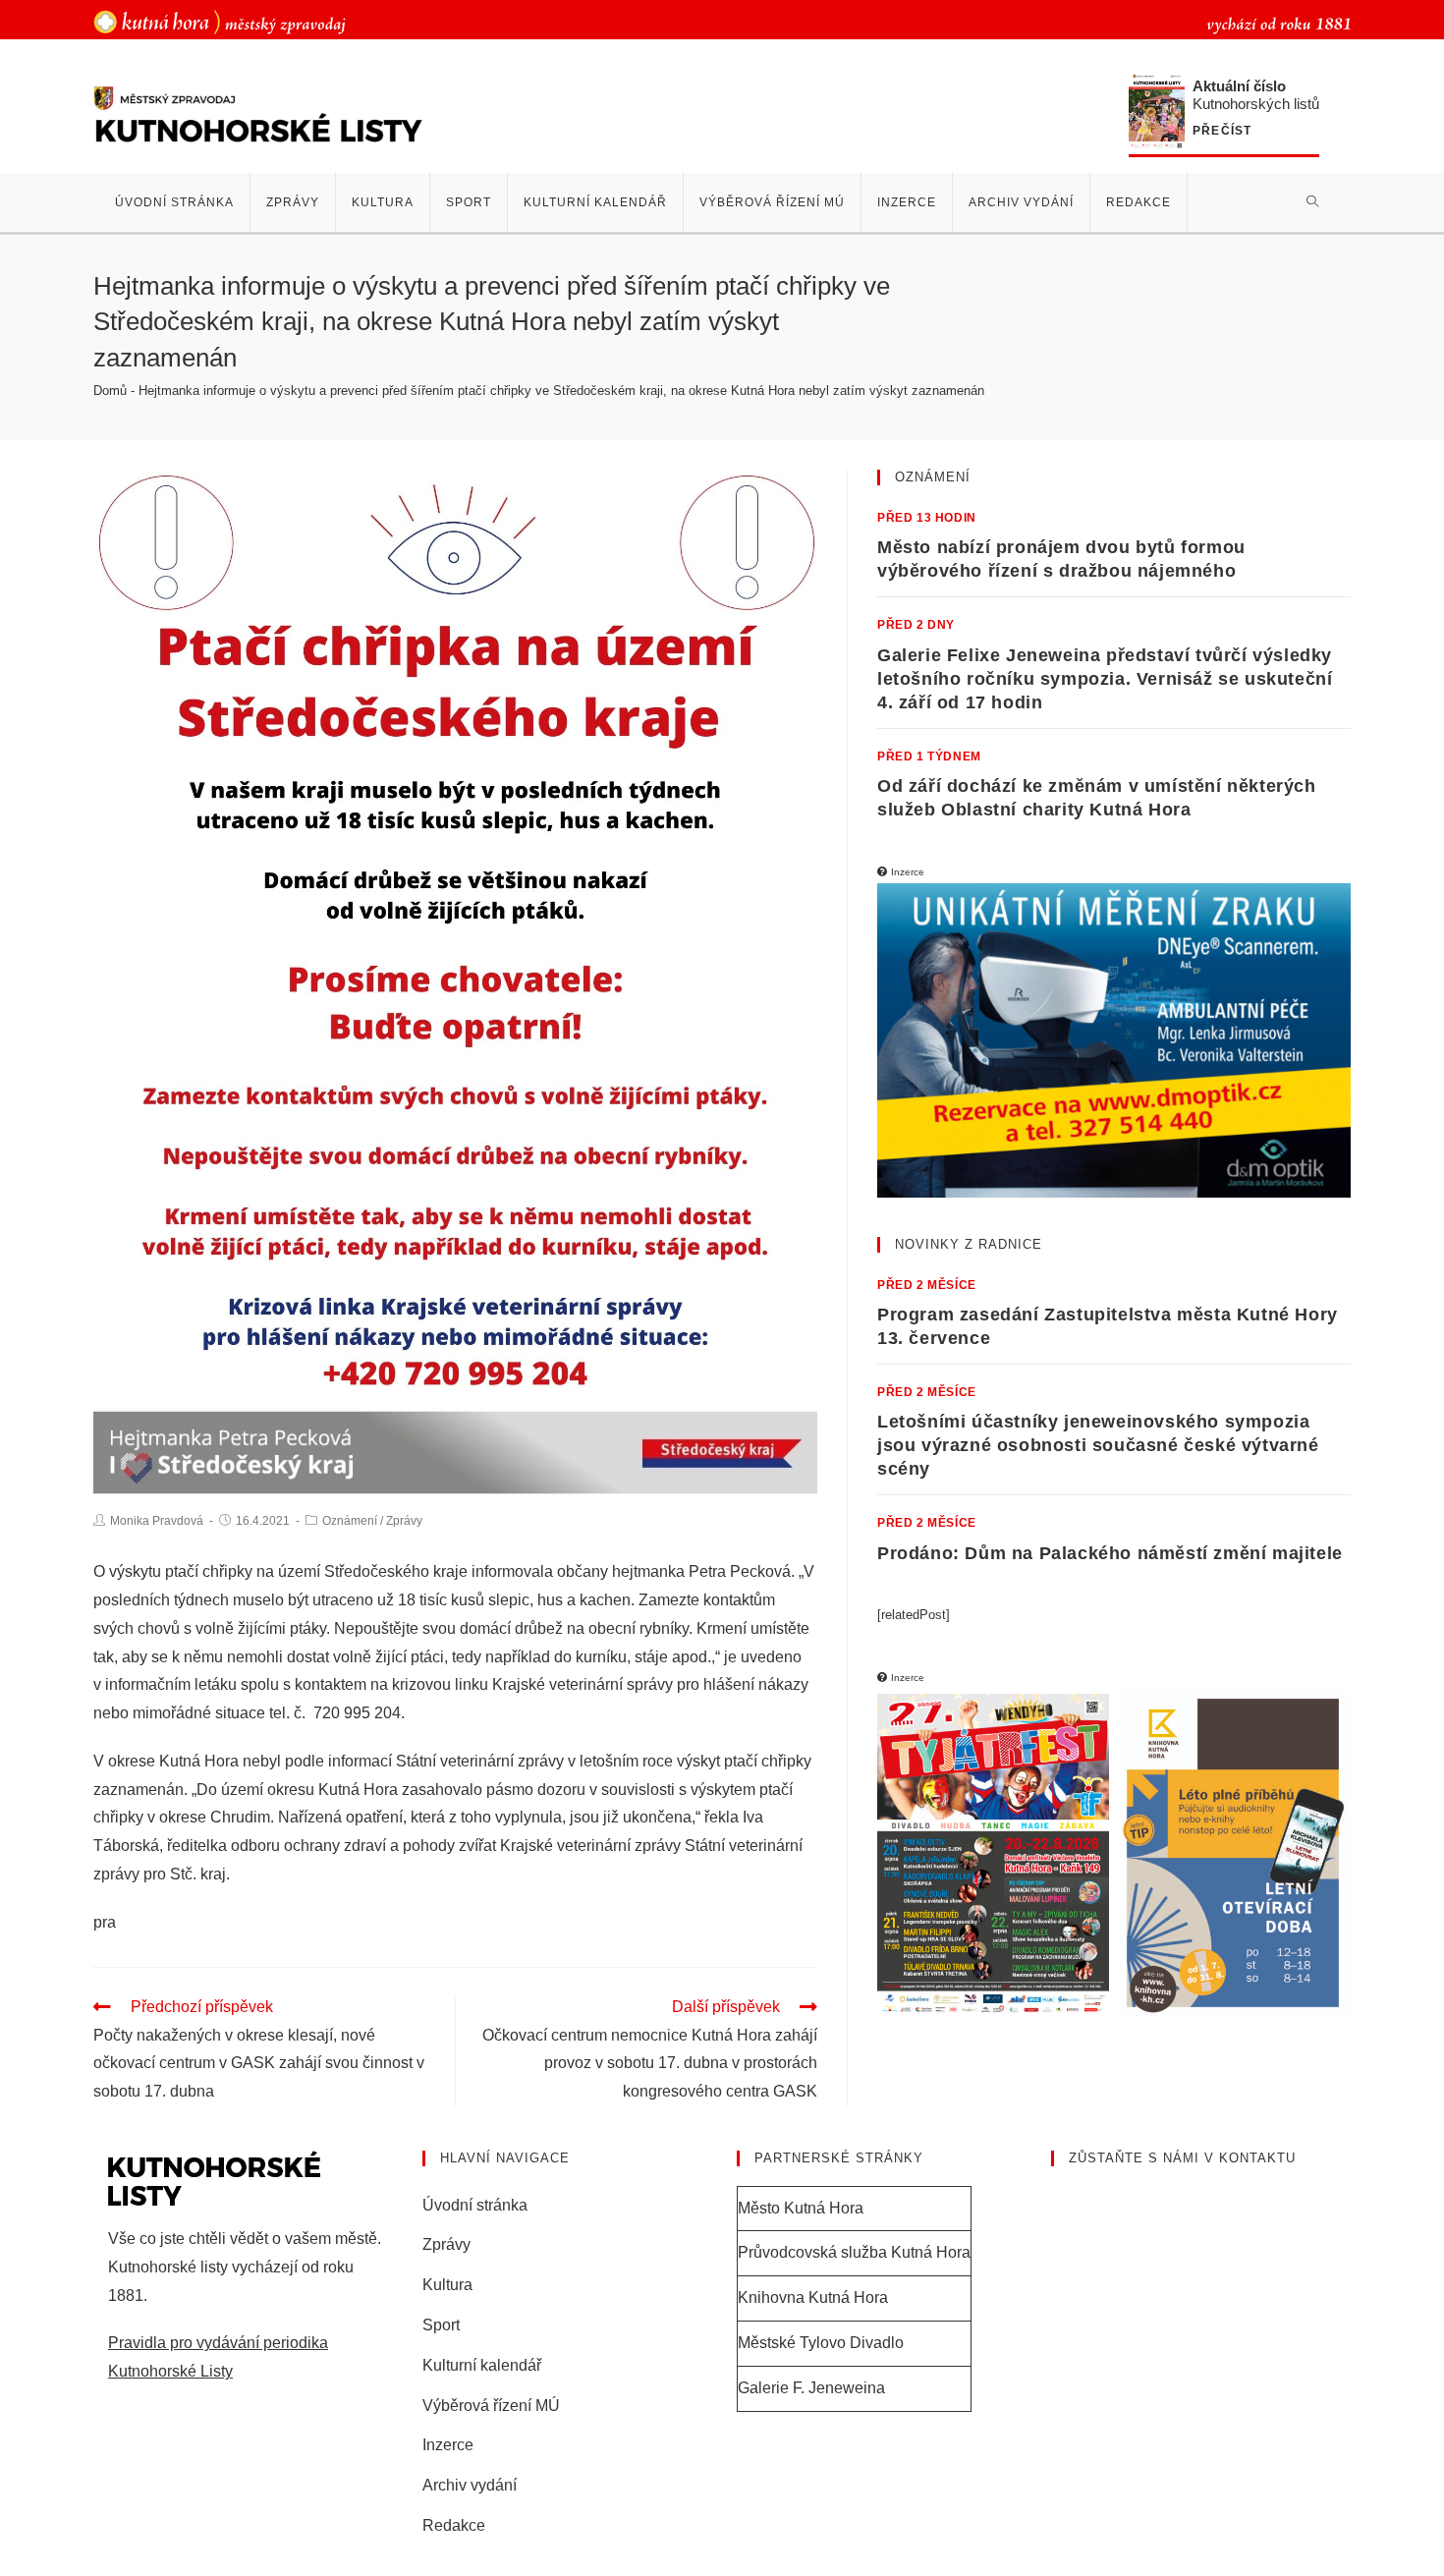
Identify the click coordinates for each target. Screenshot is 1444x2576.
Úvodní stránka (475, 2205)
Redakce (454, 2525)
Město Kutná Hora (801, 2208)
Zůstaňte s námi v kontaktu (1182, 2158)
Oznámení (350, 1521)
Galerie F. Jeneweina (811, 2388)
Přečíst (1222, 131)
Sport (441, 2325)
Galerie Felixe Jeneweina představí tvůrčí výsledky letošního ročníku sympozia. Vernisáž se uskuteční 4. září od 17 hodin (1105, 679)
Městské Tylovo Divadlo (821, 2343)
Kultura (447, 2285)
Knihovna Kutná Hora (813, 2297)
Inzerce (448, 2445)
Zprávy (404, 1521)
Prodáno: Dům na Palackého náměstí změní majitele (1110, 1553)
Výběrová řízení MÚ (491, 2406)
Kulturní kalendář (482, 2365)
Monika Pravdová (157, 1521)
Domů (110, 391)
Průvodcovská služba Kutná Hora (854, 2252)
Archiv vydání (470, 2485)
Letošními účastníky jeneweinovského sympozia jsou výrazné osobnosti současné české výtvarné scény (1098, 1445)
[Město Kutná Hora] (220, 21)
